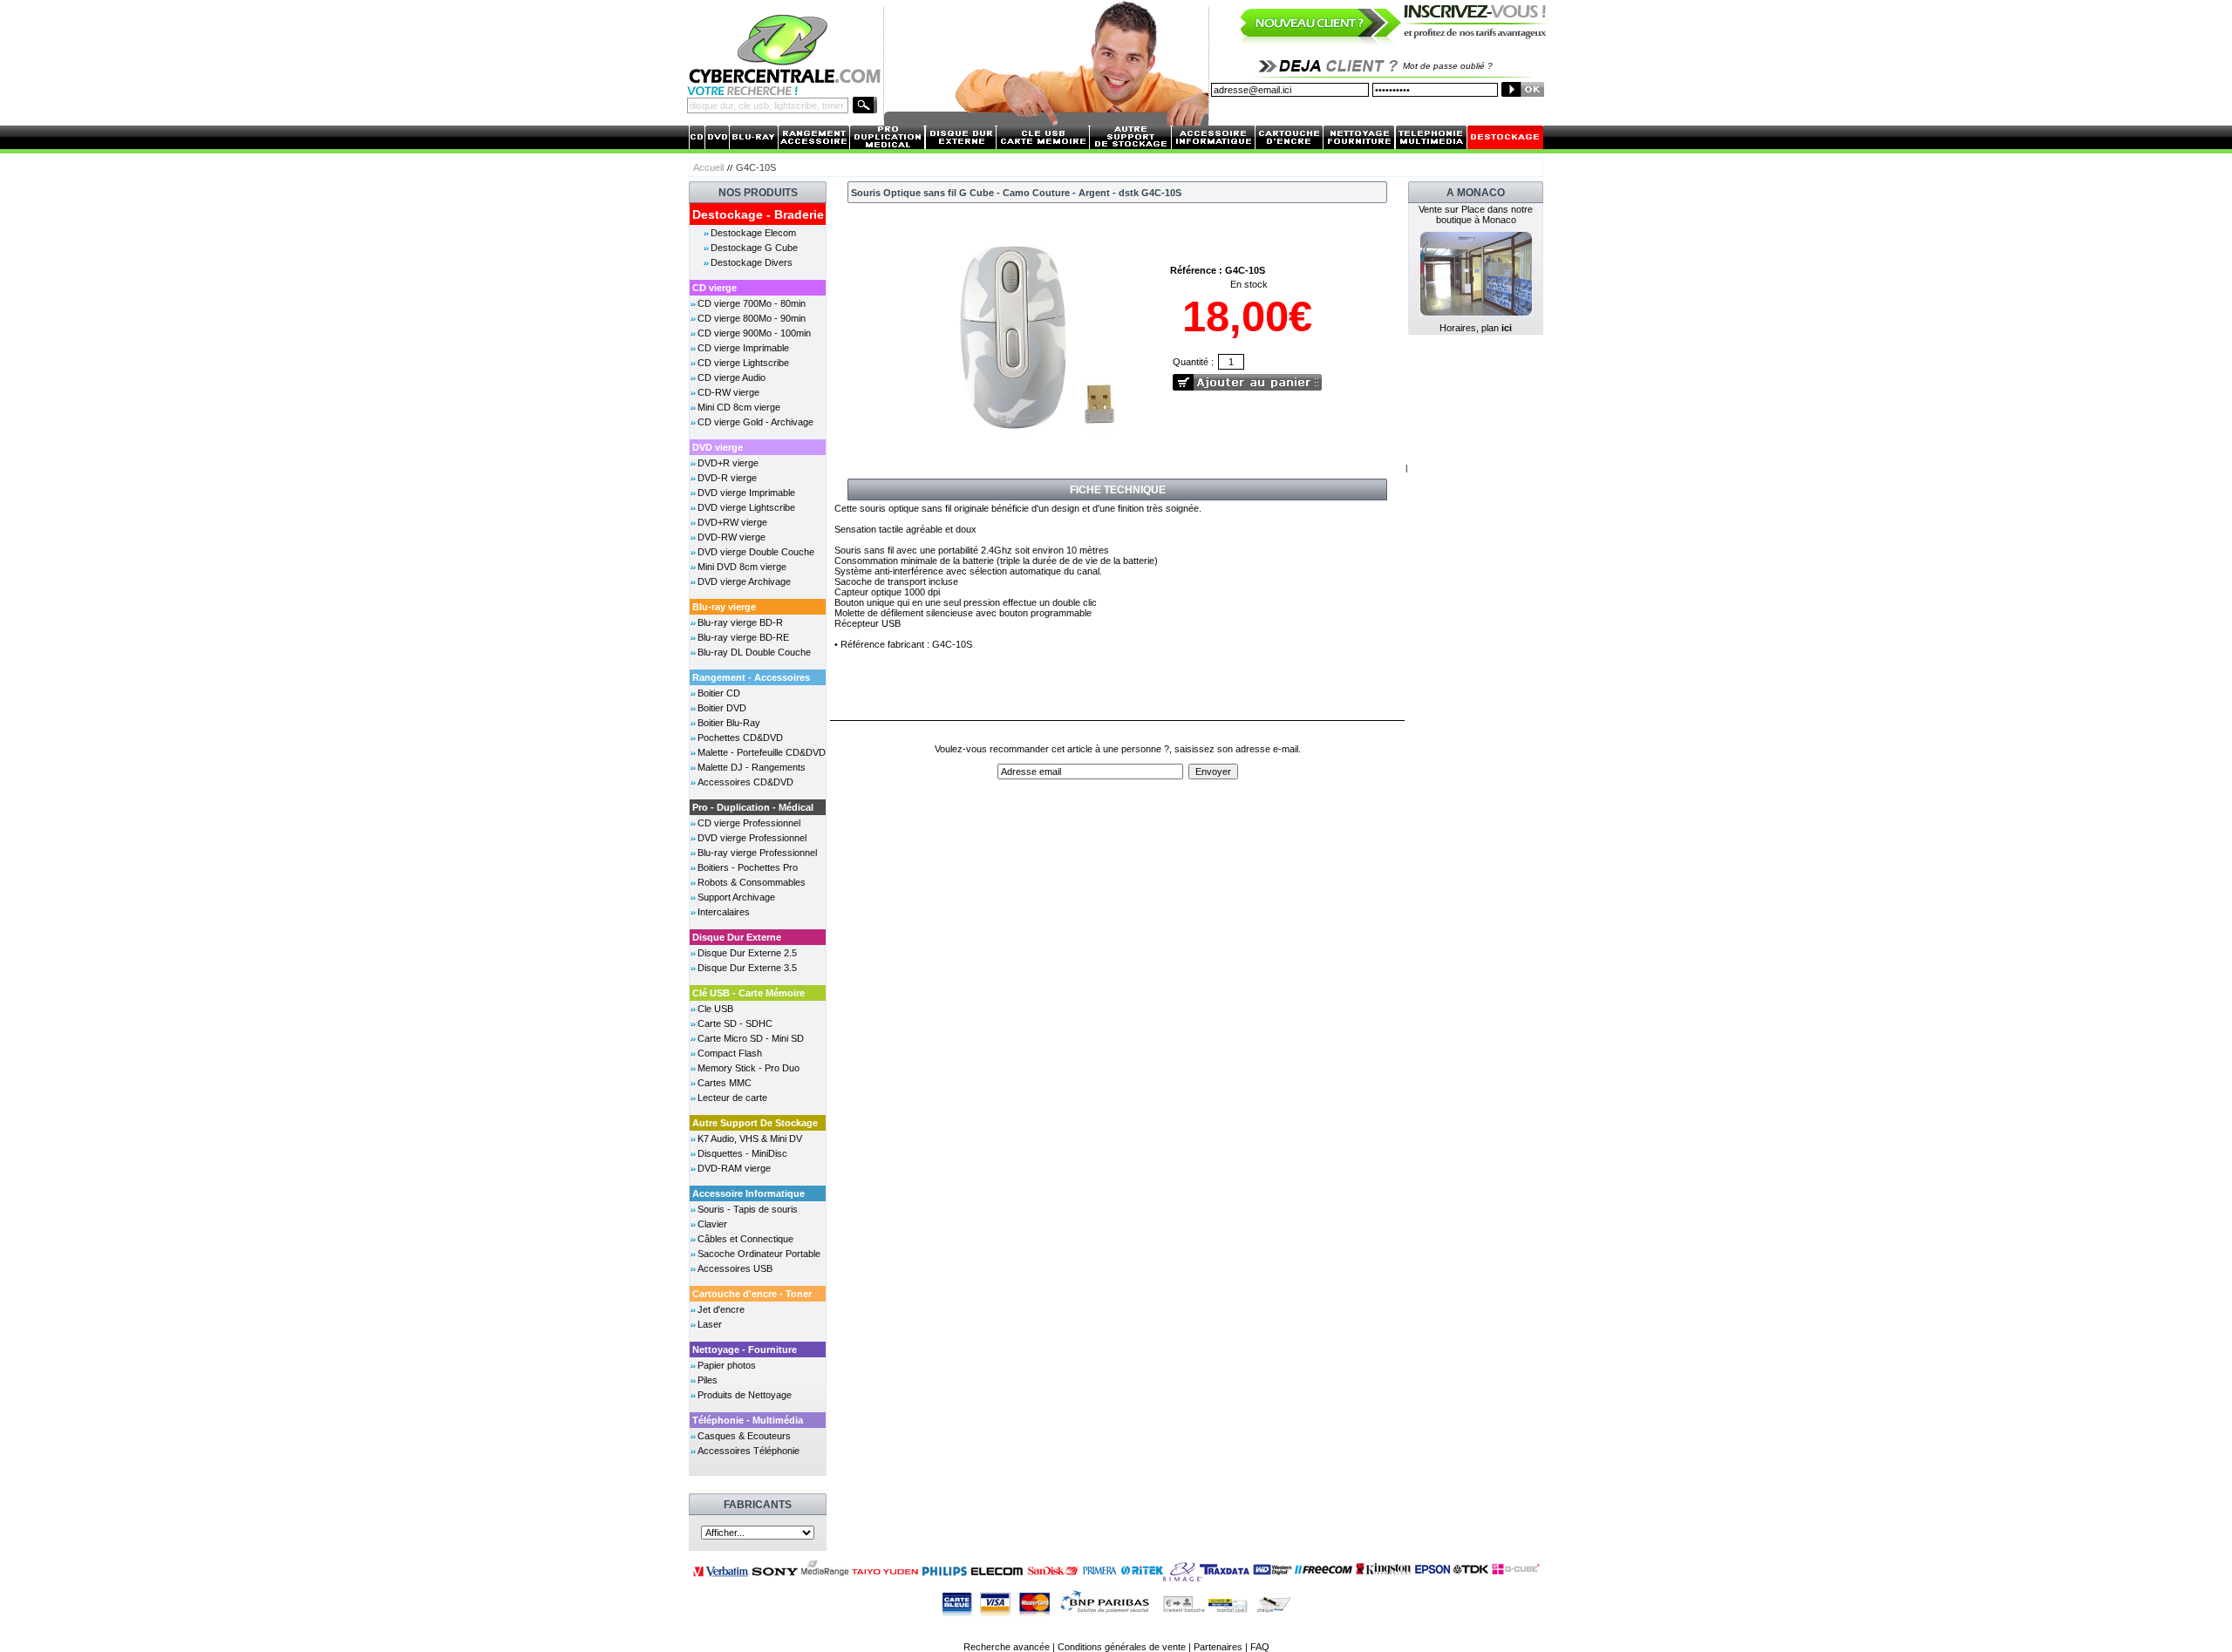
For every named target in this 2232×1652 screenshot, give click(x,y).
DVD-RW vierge (732, 537)
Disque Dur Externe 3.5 (747, 968)
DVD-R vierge (727, 478)
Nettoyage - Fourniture (745, 1349)
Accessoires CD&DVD (745, 782)
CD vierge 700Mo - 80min (752, 303)
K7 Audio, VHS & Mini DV (750, 1139)
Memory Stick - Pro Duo (749, 1068)
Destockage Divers (752, 262)
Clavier (712, 1224)
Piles (708, 1380)
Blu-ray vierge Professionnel (757, 853)
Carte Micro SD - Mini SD (751, 1038)
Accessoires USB (735, 1268)
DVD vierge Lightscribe (746, 507)
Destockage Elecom (753, 233)
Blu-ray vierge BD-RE (743, 637)
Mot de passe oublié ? (1448, 66)
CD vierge (715, 288)
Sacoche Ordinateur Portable (759, 1254)
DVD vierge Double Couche (756, 552)
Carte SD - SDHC (735, 1023)
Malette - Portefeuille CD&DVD (762, 752)
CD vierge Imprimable (743, 348)
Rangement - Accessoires (751, 677)
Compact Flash (730, 1053)
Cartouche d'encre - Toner (752, 1294)
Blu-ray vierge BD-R (740, 622)
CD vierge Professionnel (749, 823)
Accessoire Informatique (749, 1193)
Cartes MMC (725, 1083)
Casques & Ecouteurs (744, 1436)
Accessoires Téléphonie (749, 1451)
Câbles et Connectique (745, 1239)
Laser (710, 1324)
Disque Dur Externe (737, 937)
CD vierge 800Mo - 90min (752, 318)
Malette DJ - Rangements (752, 767)
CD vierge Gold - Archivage (755, 422)
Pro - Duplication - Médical (753, 807)
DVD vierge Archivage (744, 581)
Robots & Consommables (752, 882)
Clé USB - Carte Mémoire (749, 993)
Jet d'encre (721, 1309)
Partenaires (1218, 1647)
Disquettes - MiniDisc (742, 1153)
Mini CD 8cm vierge (739, 407)
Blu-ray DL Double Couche (754, 652)
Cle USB (715, 1009)
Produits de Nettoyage (745, 1395)
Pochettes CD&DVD (740, 738)
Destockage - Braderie (758, 214)
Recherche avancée (1007, 1647)
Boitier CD (719, 693)
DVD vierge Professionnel (752, 838)
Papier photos (727, 1365)
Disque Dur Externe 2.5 (747, 953)
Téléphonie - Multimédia (748, 1420)
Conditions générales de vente (1122, 1647)
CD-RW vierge (728, 392)
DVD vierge (718, 447)
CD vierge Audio (732, 377)
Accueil (708, 167)
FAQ (1260, 1647)
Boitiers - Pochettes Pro (748, 867)
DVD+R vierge (728, 463)
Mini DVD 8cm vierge (742, 567)
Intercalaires (724, 912)
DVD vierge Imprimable (746, 493)
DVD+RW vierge (732, 522)
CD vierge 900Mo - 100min (754, 333)
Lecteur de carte (732, 1098)
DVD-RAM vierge (734, 1168)
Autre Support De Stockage (755, 1123)
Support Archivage (736, 897)
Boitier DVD (722, 708)
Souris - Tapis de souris (748, 1209)
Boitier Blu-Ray (729, 723)
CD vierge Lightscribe (743, 363)
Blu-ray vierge (724, 607)
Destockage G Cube (754, 248)
